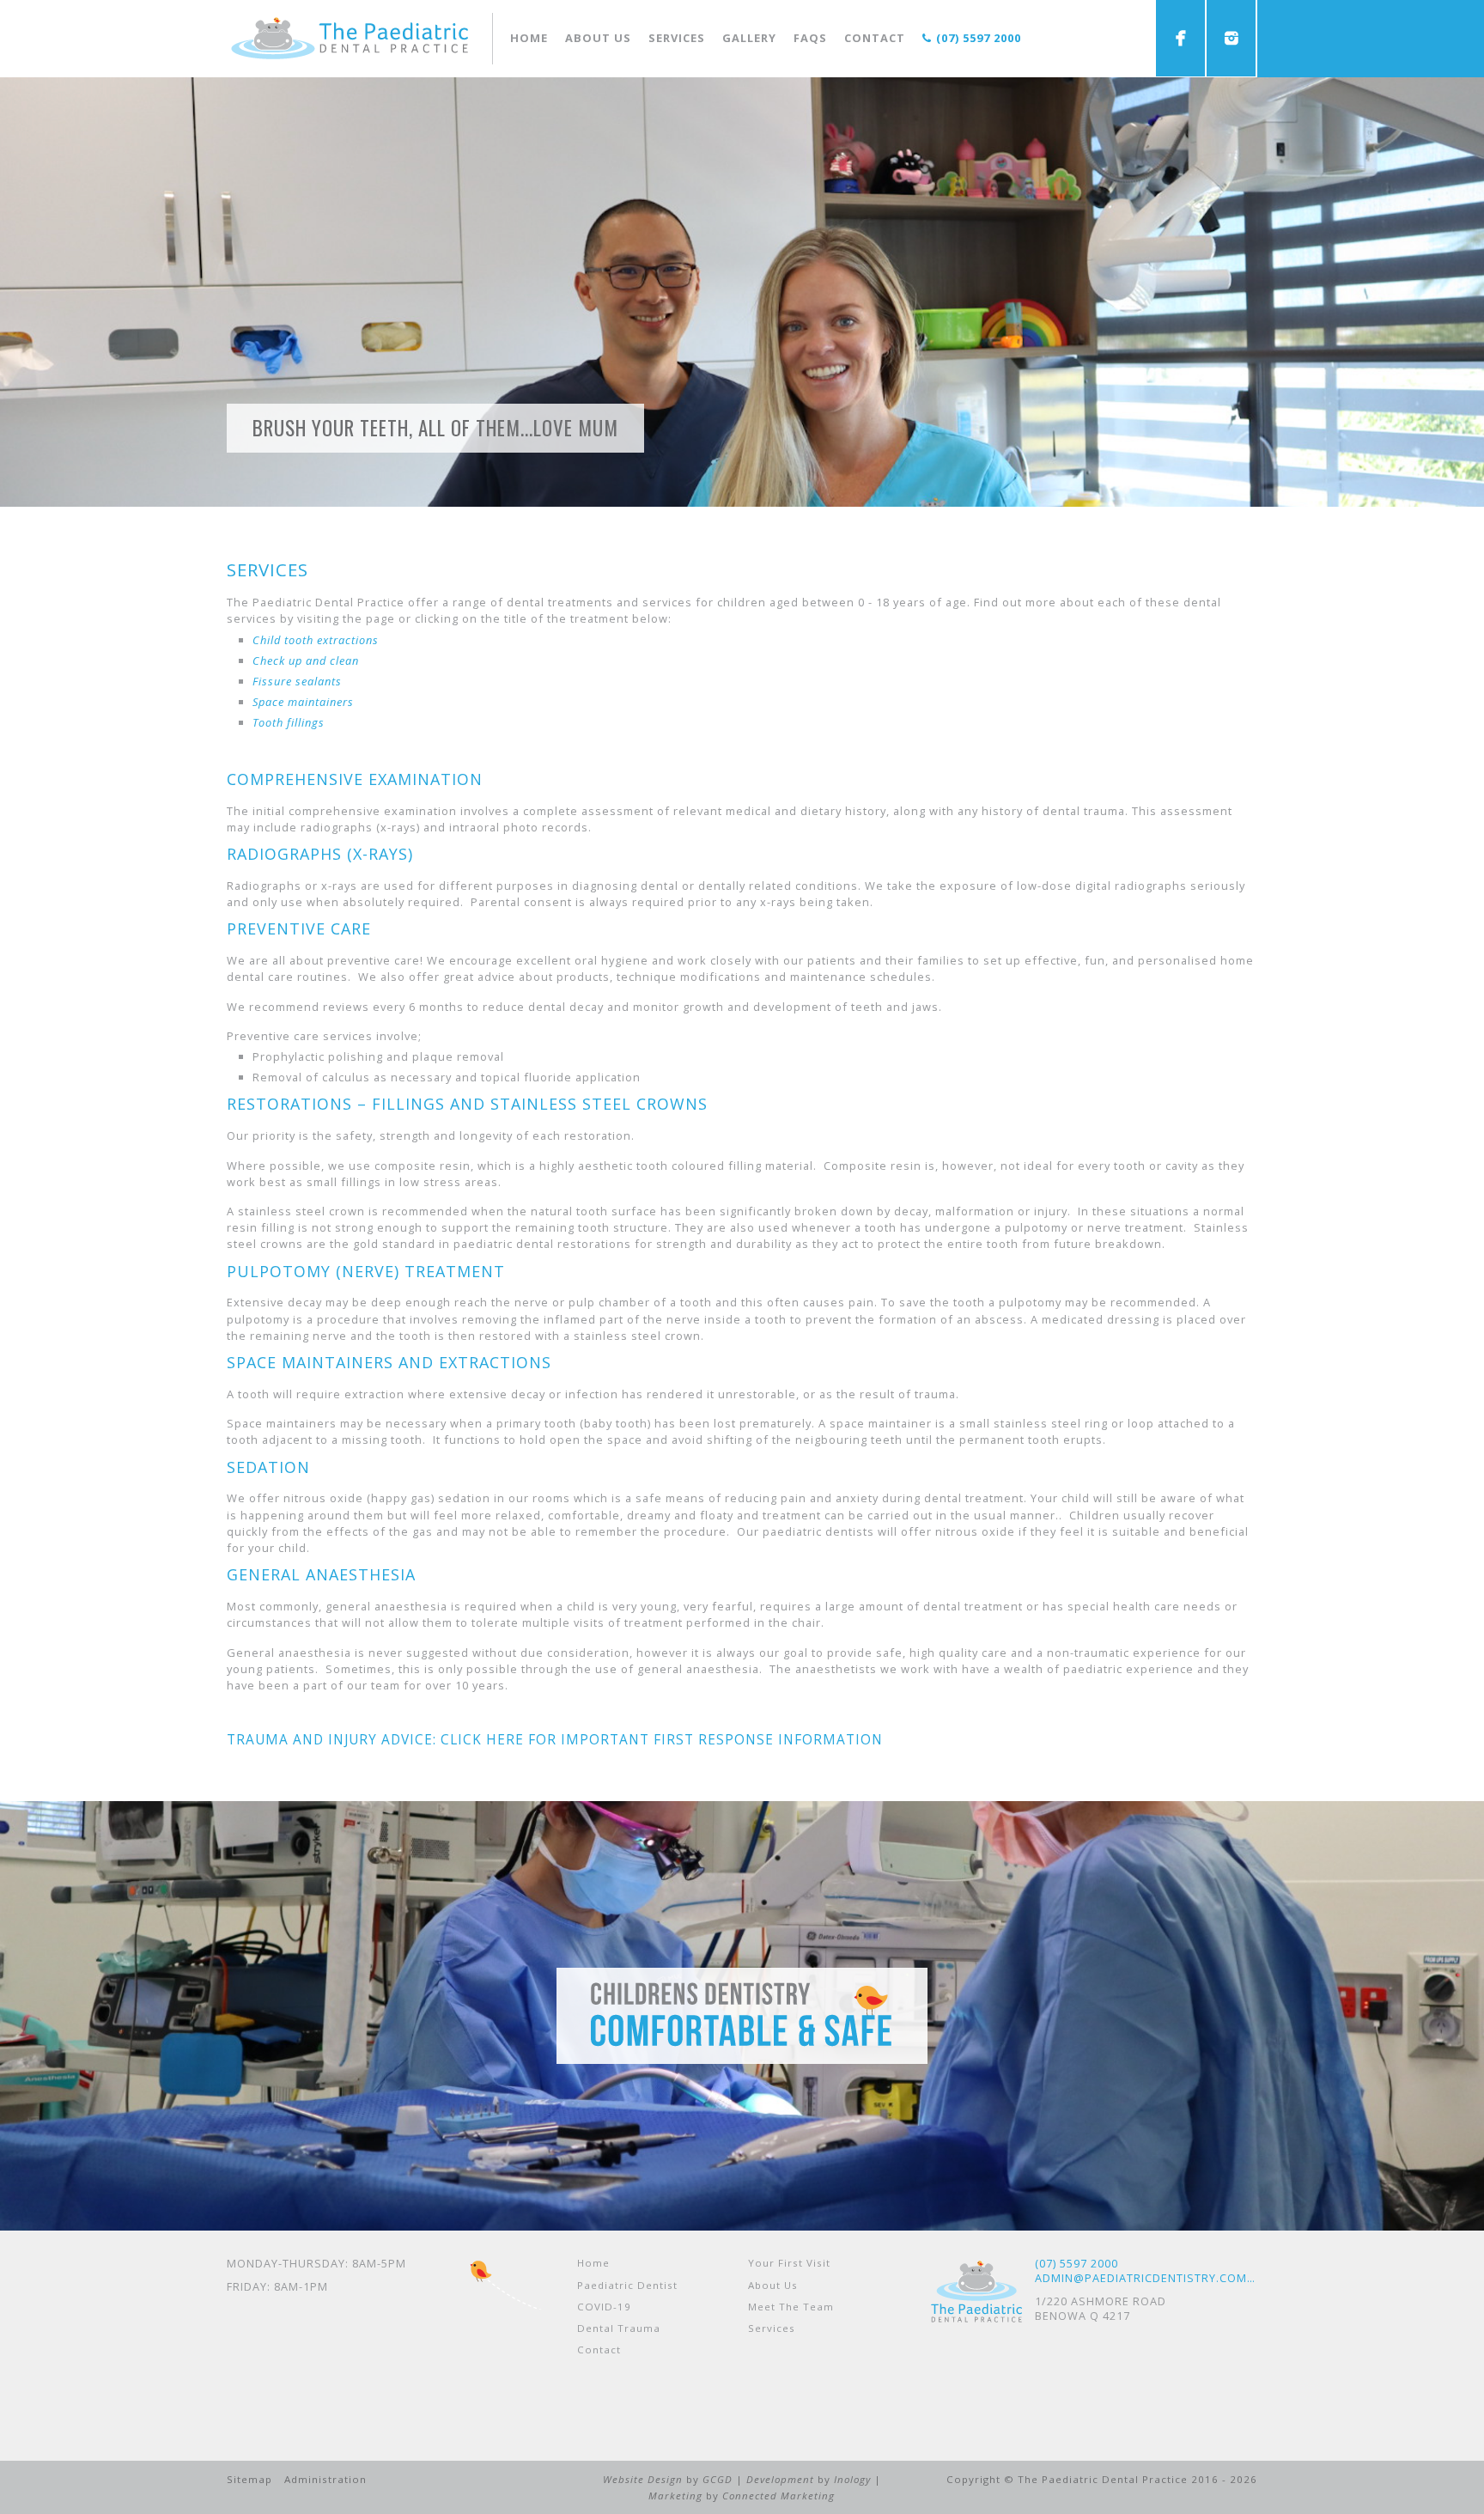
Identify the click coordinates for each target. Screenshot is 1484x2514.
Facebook (1180, 38)
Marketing (675, 2496)
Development (780, 2479)
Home (529, 38)
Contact (875, 38)
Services (677, 38)
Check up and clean (306, 660)
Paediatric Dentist (627, 2285)
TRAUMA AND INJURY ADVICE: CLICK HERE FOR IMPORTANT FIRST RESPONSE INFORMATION (555, 1740)
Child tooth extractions (316, 640)
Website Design (643, 2479)
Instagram (1231, 38)
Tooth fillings (289, 722)
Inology (852, 2479)
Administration (325, 2479)
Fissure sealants (297, 681)
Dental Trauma (619, 2328)
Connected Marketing (778, 2496)
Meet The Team (791, 2307)
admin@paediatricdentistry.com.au (1146, 2278)
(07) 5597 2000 (979, 38)
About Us (773, 2285)
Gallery (749, 38)
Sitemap (249, 2479)
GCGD (718, 2479)
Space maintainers (303, 702)
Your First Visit (789, 2263)
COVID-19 (604, 2307)
